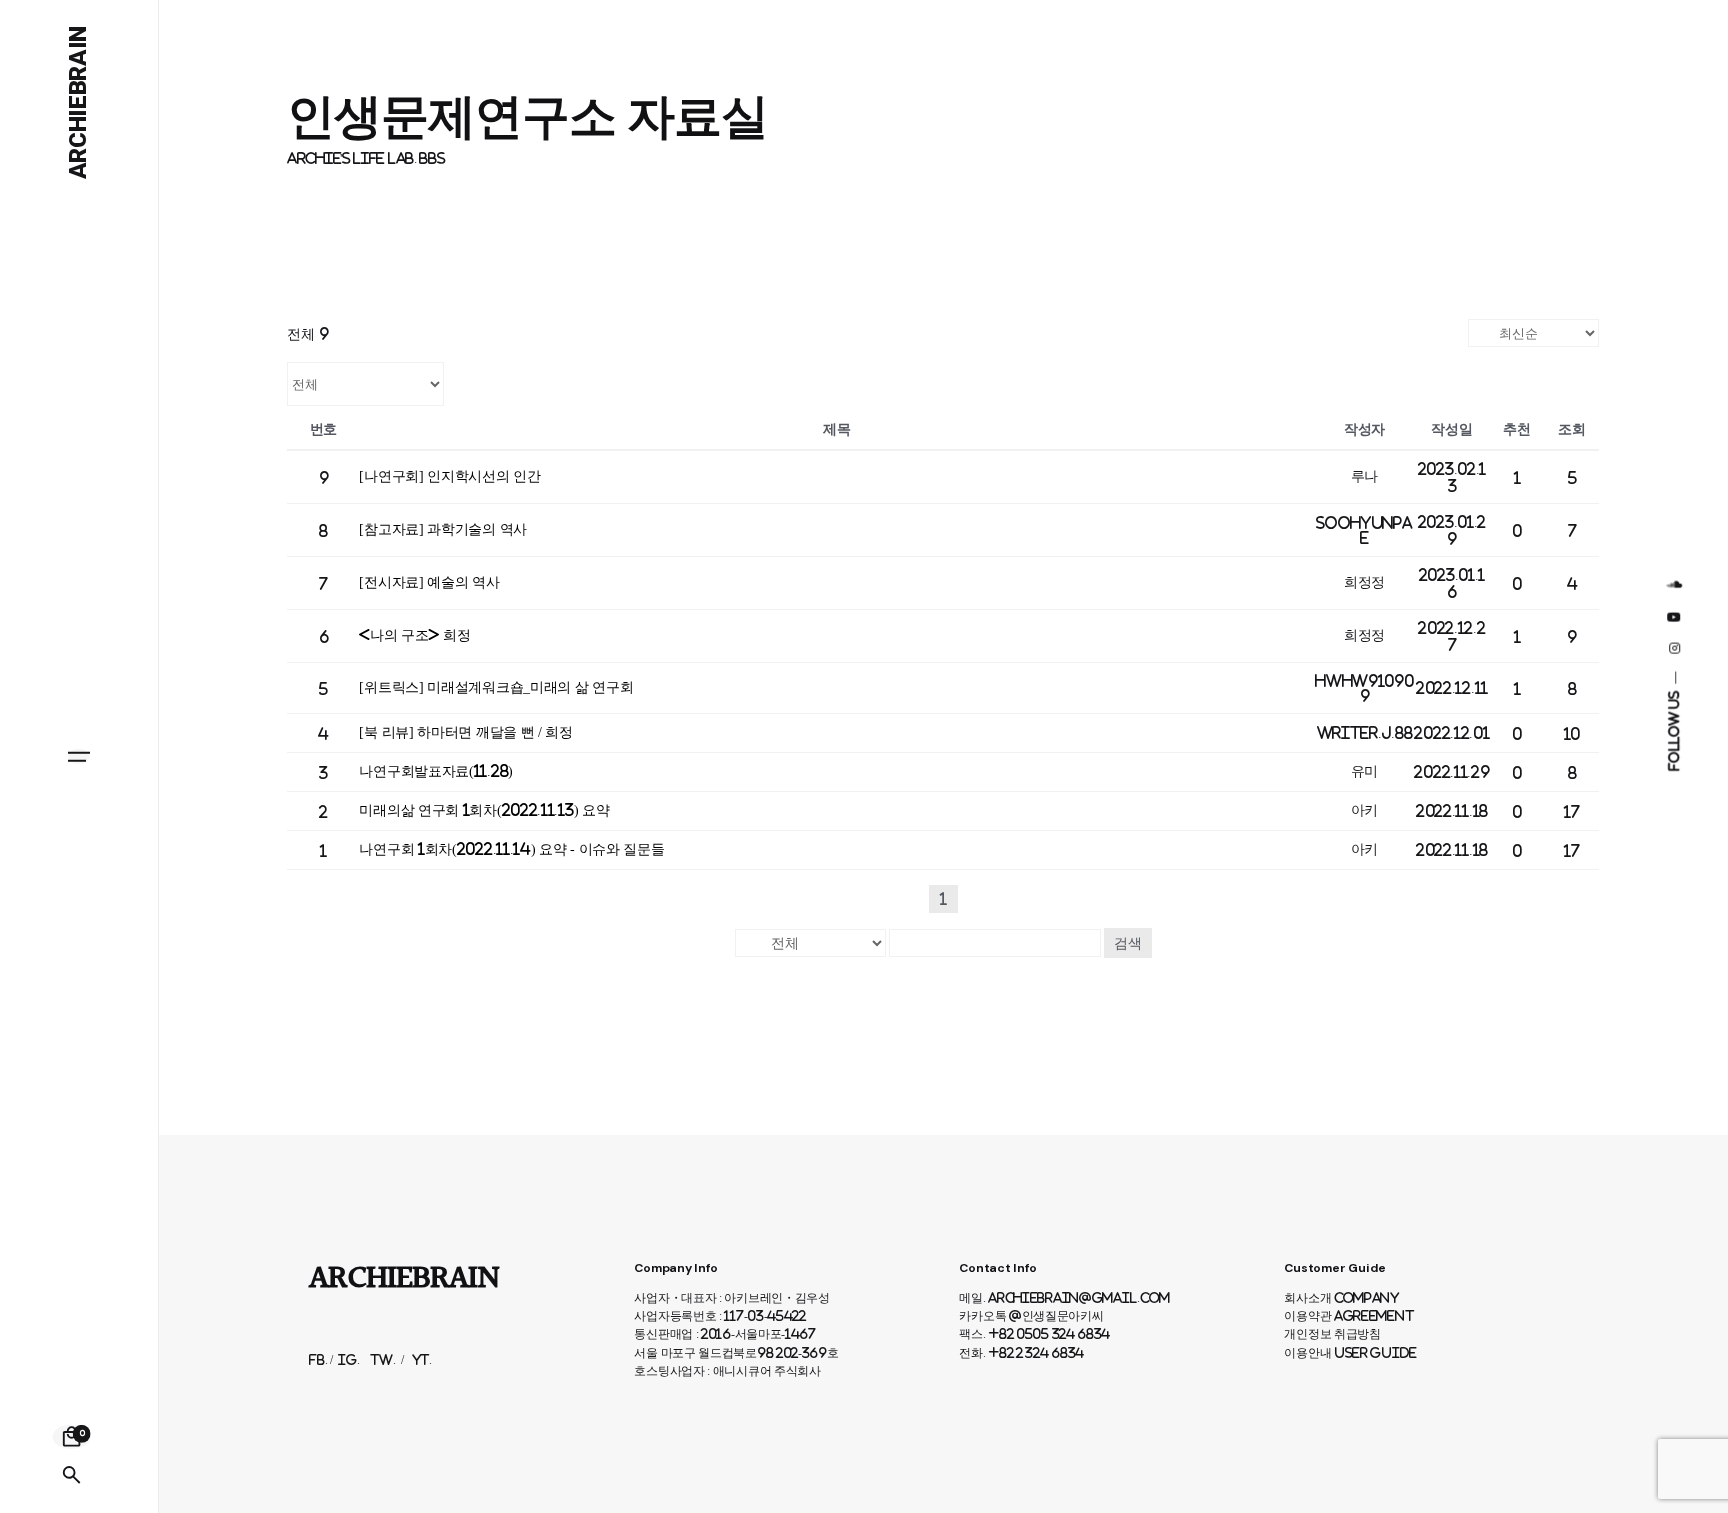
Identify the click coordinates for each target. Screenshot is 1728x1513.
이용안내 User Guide (1350, 1353)
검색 (1128, 943)
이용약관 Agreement (1348, 1316)
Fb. (318, 1360)
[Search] (72, 1475)
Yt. (422, 1360)
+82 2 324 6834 (1036, 1353)
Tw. (382, 1360)
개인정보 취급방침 (1332, 1334)
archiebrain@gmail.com (1079, 1298)
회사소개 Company (1341, 1298)
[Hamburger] (79, 756)
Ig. (348, 1360)
